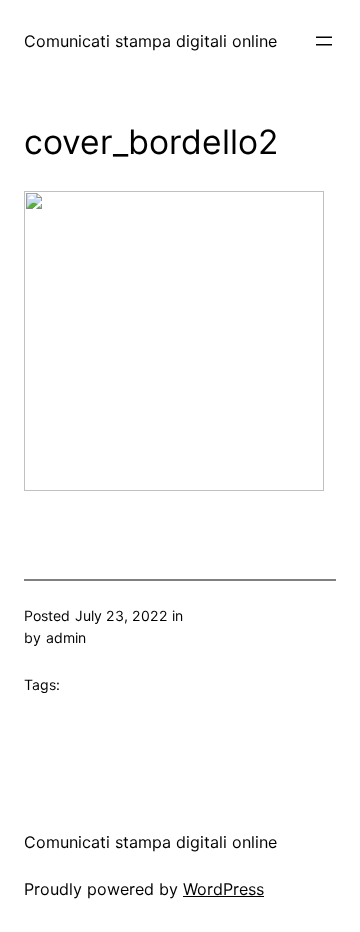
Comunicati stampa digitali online (150, 41)
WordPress (223, 889)
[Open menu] (324, 41)
